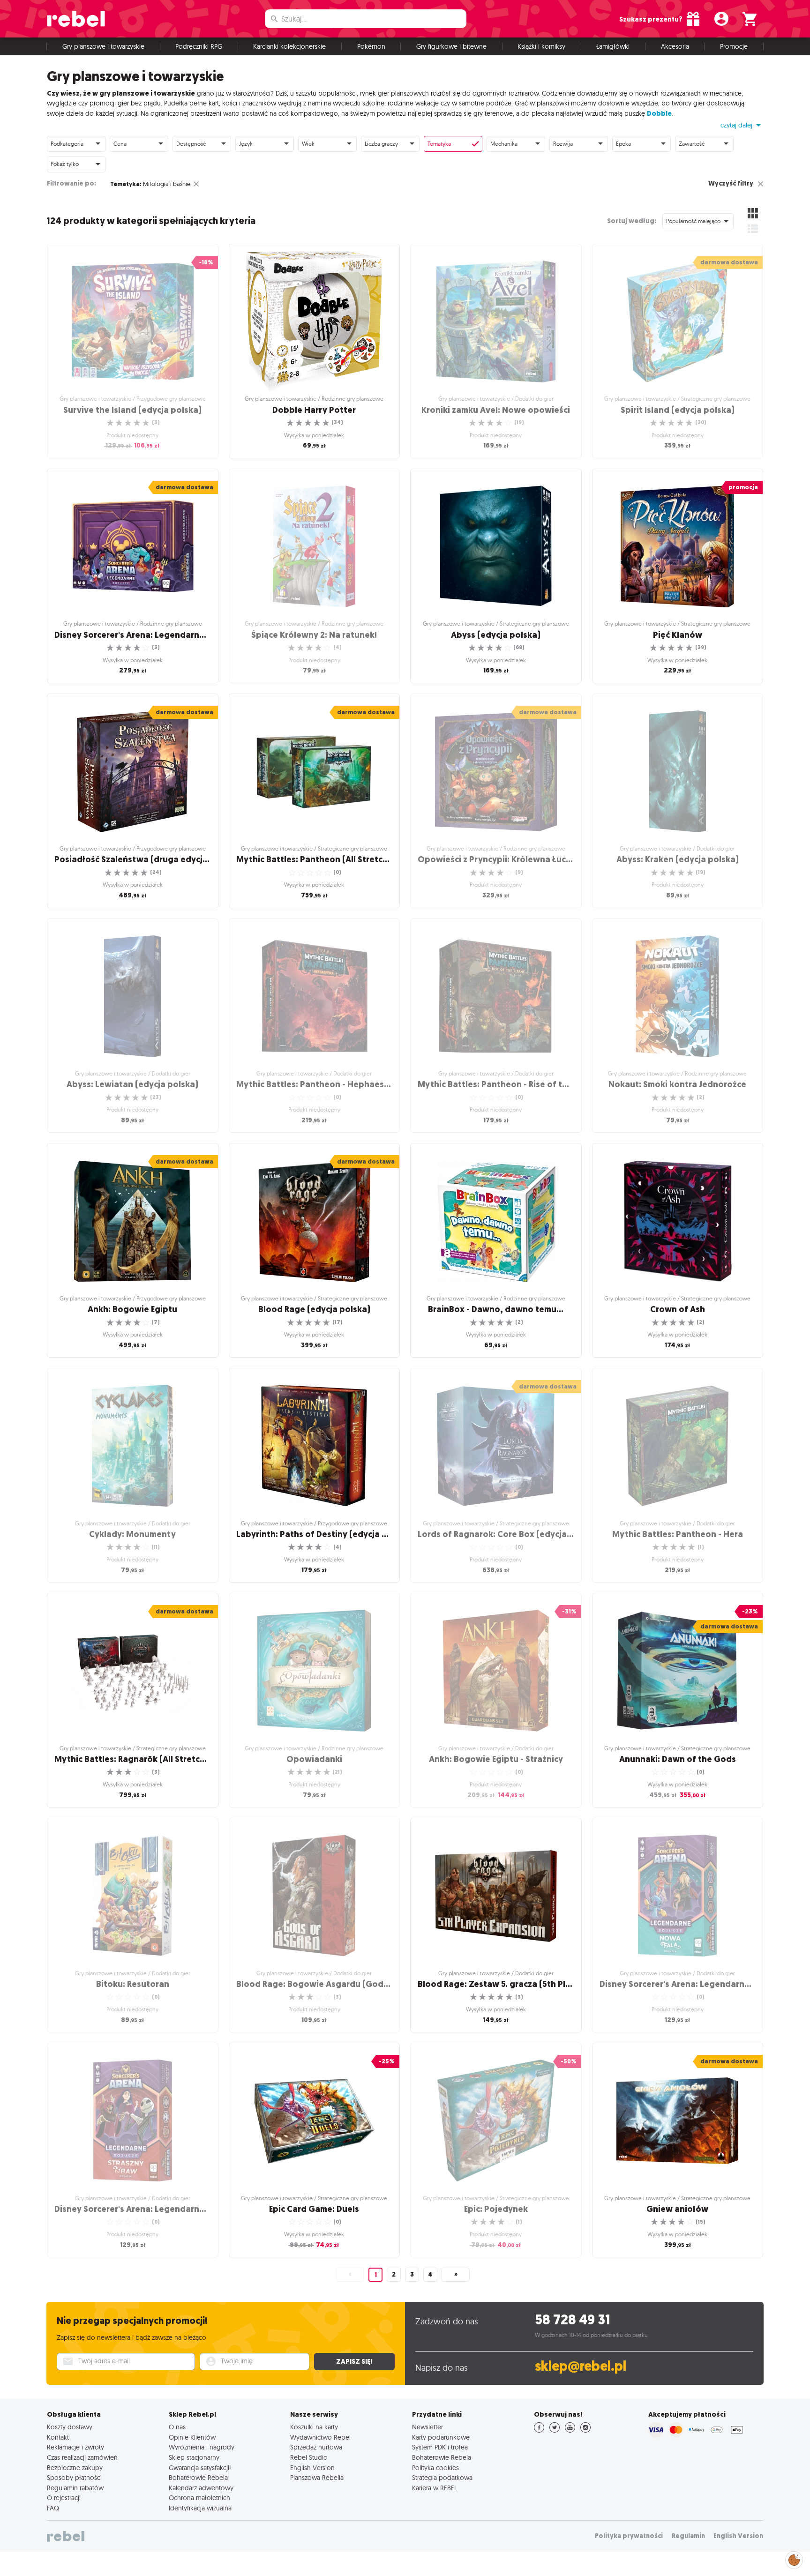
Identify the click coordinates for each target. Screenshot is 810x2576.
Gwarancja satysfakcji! (200, 2468)
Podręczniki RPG (199, 46)
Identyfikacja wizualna (200, 2508)
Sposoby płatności (74, 2478)
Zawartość (692, 144)
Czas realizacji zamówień (82, 2457)
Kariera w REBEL (435, 2488)
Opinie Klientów (192, 2437)
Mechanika (504, 144)
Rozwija (563, 144)
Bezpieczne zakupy (75, 2468)
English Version (312, 2468)
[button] (742, 125)
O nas (177, 2427)
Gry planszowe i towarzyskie (103, 46)
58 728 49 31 (573, 2320)
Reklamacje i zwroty (75, 2447)
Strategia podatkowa (442, 2478)
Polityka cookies (435, 2468)
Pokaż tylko (65, 164)
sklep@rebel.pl (581, 2366)
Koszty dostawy (70, 2427)
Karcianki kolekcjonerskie (289, 46)
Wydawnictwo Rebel (320, 2437)
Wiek (308, 144)
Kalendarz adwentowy (201, 2488)
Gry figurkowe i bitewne (451, 46)
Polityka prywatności (629, 2536)
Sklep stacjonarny (194, 2457)
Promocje (734, 46)
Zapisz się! (354, 2361)
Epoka (623, 144)
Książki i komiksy (541, 46)
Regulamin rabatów (75, 2488)
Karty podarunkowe (441, 2437)
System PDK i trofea (440, 2447)
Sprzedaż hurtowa (316, 2447)
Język (246, 144)
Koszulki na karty (314, 2427)
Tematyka (439, 144)
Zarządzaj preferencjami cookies (794, 2558)
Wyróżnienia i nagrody (202, 2447)
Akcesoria (675, 46)
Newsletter (427, 2427)
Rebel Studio (309, 2457)
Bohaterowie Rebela (198, 2478)
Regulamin (688, 2536)
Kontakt (58, 2437)
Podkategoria (67, 144)
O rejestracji (64, 2498)
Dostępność (191, 144)
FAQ (53, 2508)
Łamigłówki (613, 46)
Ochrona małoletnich (199, 2498)
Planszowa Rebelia (317, 2478)
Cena (120, 144)
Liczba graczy (381, 144)
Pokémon (371, 46)
